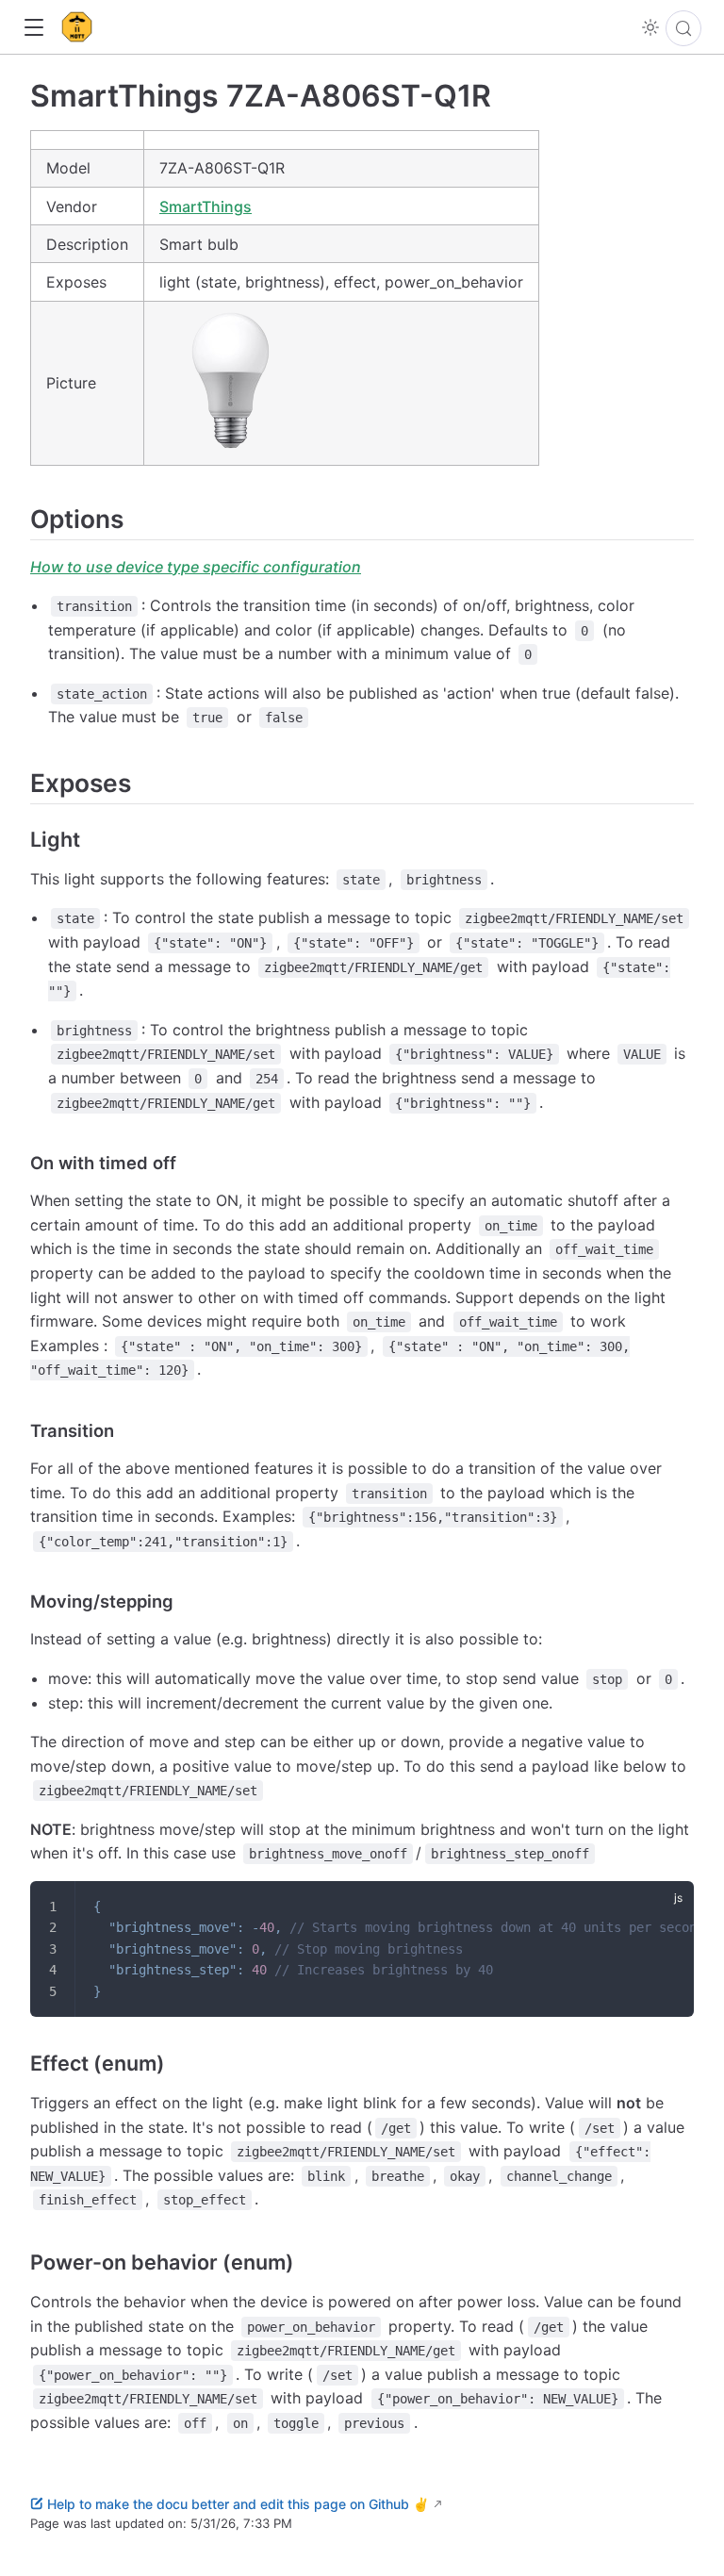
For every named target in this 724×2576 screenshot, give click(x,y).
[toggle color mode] (650, 27)
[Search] (683, 28)
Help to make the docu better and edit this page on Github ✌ (238, 2504)
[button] (33, 28)
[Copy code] (667, 1907)
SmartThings (206, 206)
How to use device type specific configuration (196, 567)
